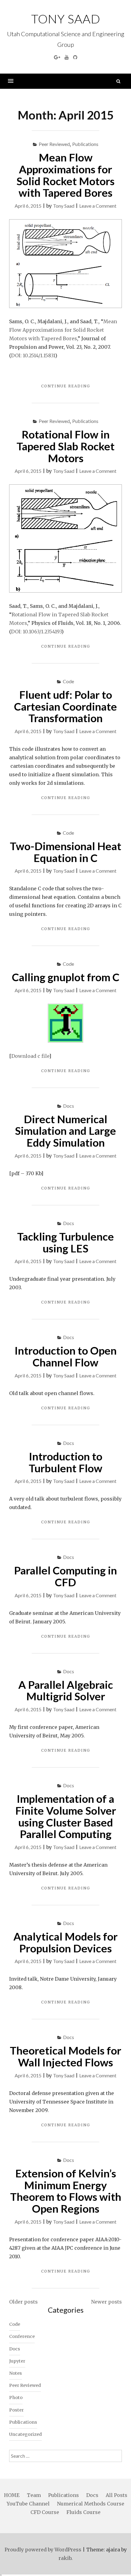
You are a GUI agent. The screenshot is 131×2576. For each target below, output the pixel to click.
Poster (16, 2410)
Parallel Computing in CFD (65, 1576)
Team (34, 2495)
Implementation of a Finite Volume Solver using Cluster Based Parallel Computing (66, 1816)
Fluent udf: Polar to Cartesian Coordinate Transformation (65, 706)
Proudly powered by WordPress (43, 2550)
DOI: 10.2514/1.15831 (33, 355)
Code (68, 681)
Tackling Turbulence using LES (65, 1242)
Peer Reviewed (54, 144)
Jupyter (17, 2361)
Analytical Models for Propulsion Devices (65, 1942)
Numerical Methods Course (91, 2504)
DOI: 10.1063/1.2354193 (36, 632)
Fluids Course (83, 2512)
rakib (65, 2558)
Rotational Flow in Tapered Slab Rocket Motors (65, 446)
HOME (12, 2495)
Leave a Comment (98, 206)
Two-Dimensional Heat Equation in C (65, 852)
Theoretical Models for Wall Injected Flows (65, 2056)
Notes (16, 2373)
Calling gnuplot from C (66, 977)
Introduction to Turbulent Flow (65, 1462)
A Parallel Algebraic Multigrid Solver (66, 1690)
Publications (85, 144)
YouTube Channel (28, 2504)
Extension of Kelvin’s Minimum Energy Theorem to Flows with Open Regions (66, 2191)
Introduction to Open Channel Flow (66, 1356)
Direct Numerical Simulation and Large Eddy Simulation (65, 1131)
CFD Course (45, 2512)
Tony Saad (66, 19)
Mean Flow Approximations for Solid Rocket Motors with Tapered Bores (65, 175)
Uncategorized (25, 2434)
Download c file (30, 1056)
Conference (22, 2336)
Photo (16, 2398)
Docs (69, 1106)
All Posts (117, 2495)
